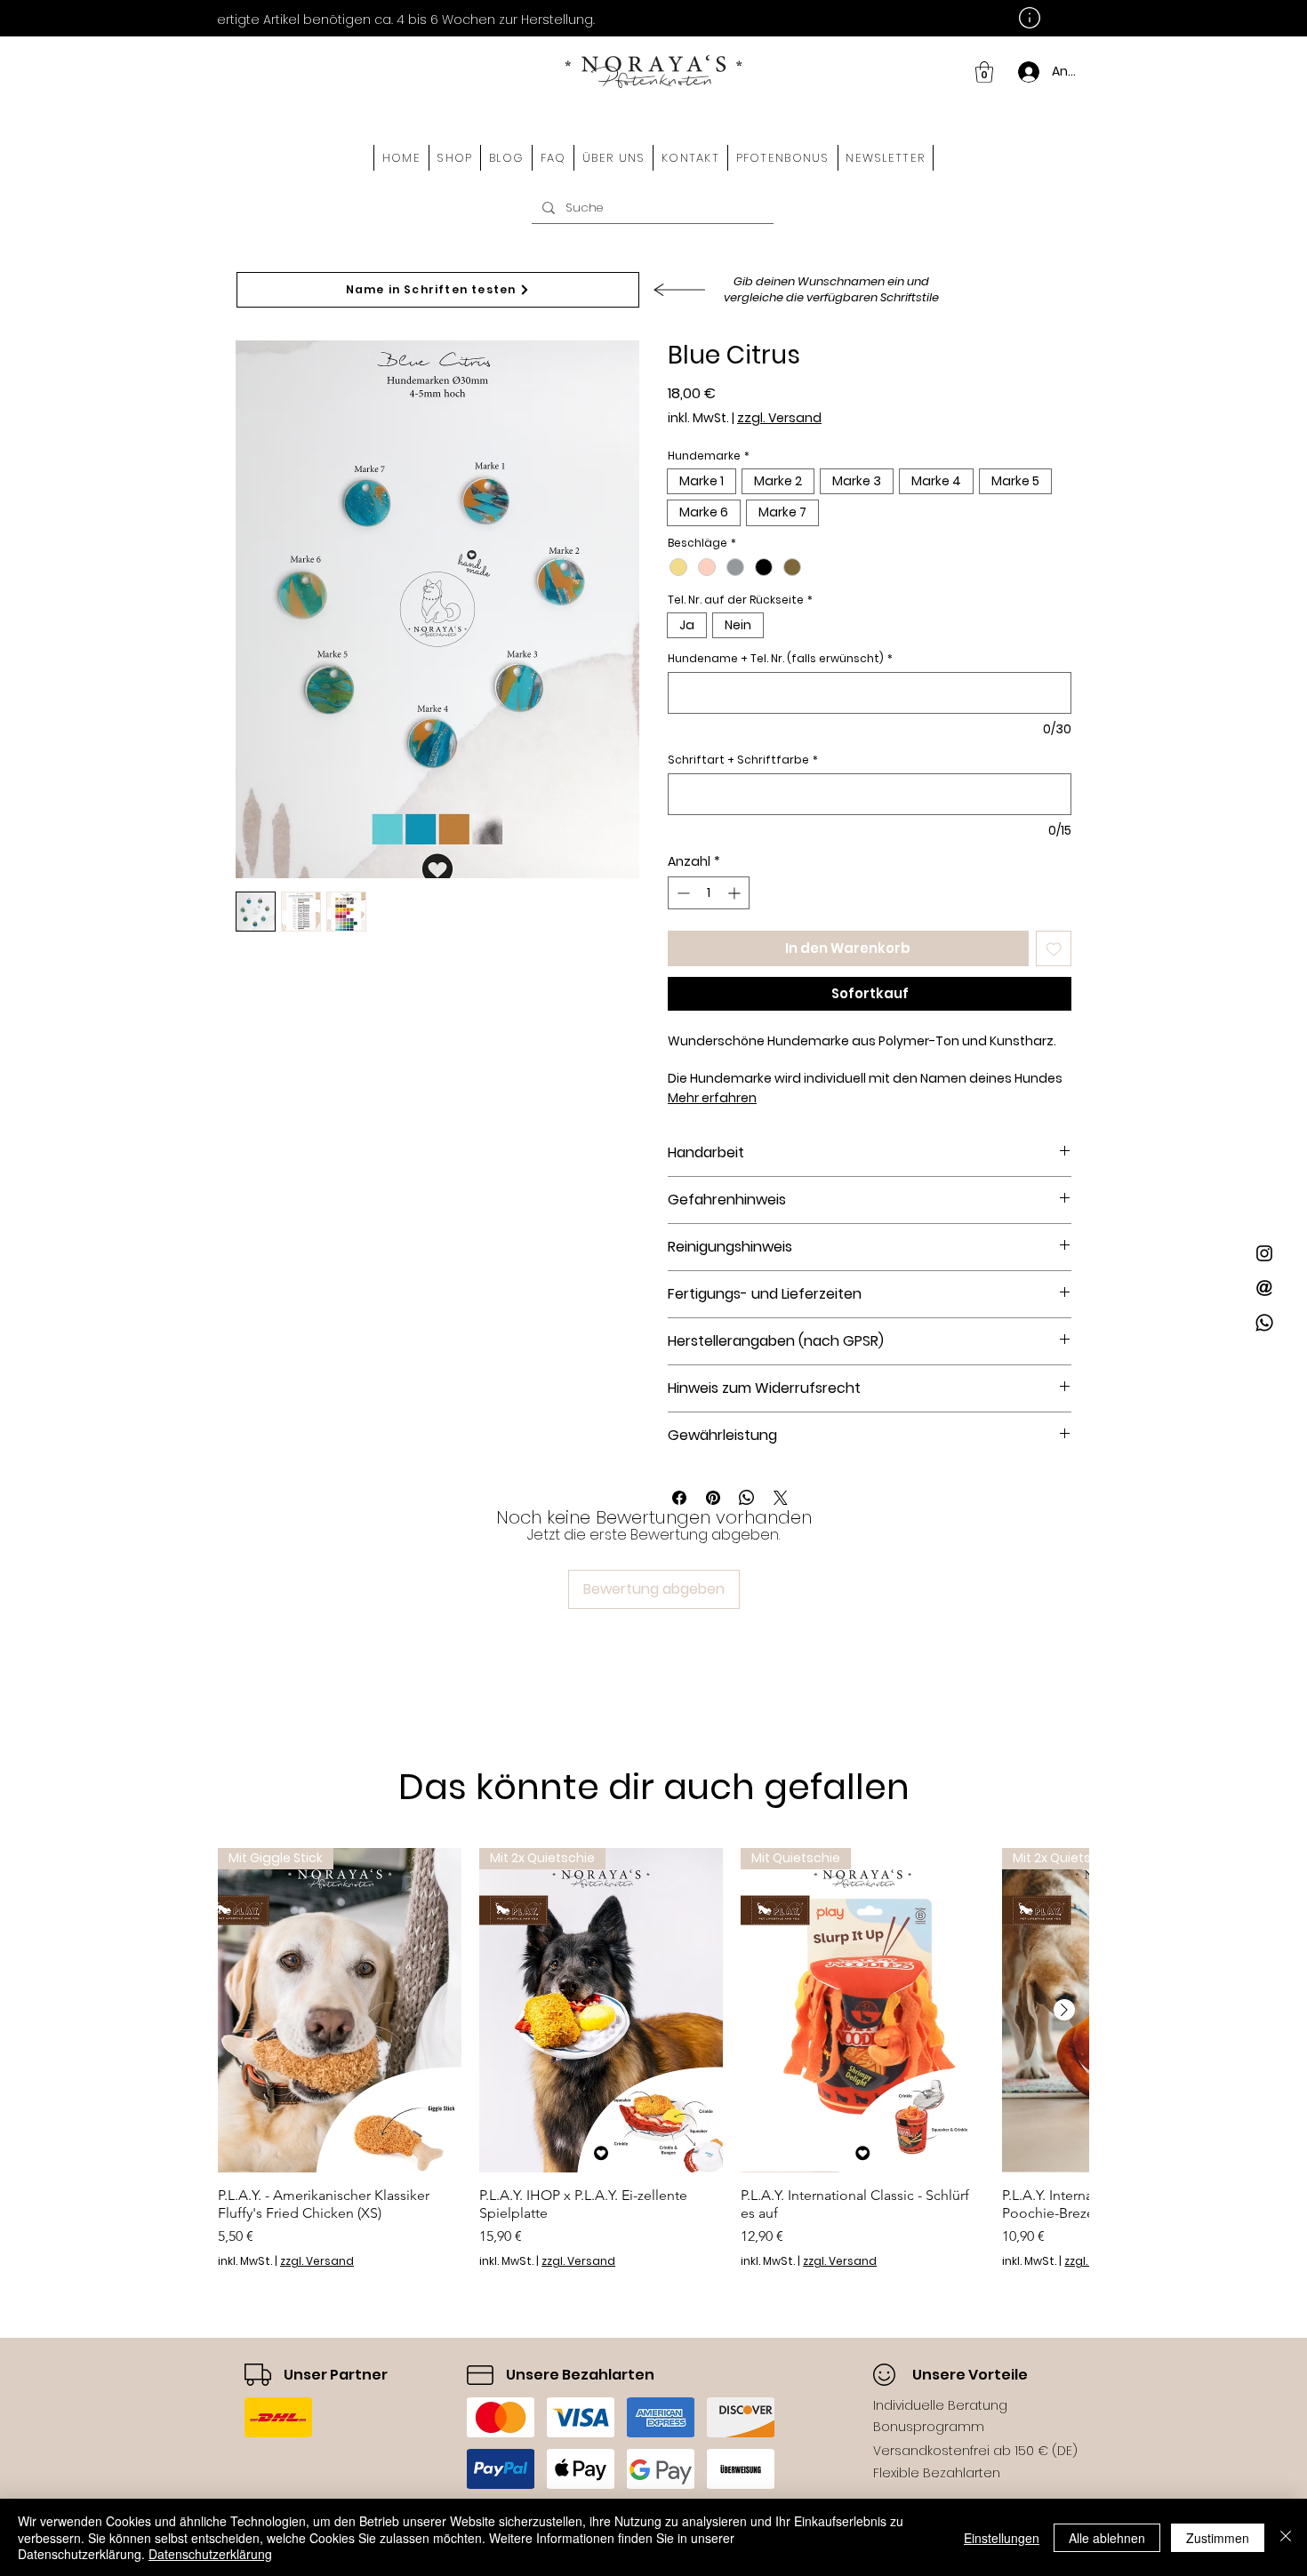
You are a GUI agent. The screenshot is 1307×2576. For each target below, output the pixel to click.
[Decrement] (682, 893)
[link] (984, 72)
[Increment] (736, 893)
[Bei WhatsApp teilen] (747, 1498)
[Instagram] (1264, 1253)
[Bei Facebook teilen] (679, 1498)
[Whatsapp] (1264, 1323)
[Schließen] (1286, 2537)
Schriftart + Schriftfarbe (743, 760)
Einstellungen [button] (1002, 2538)
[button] (455, 158)
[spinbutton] (709, 893)
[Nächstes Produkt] (1064, 2010)
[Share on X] (781, 1498)
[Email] (1264, 1288)
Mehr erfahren (712, 1098)
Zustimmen (1218, 2538)
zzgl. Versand (779, 418)
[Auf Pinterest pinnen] (713, 1498)
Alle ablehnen (1107, 2538)
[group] (653, 2059)
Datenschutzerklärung (210, 2554)
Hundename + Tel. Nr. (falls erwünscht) (780, 658)
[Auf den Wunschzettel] (1054, 949)
